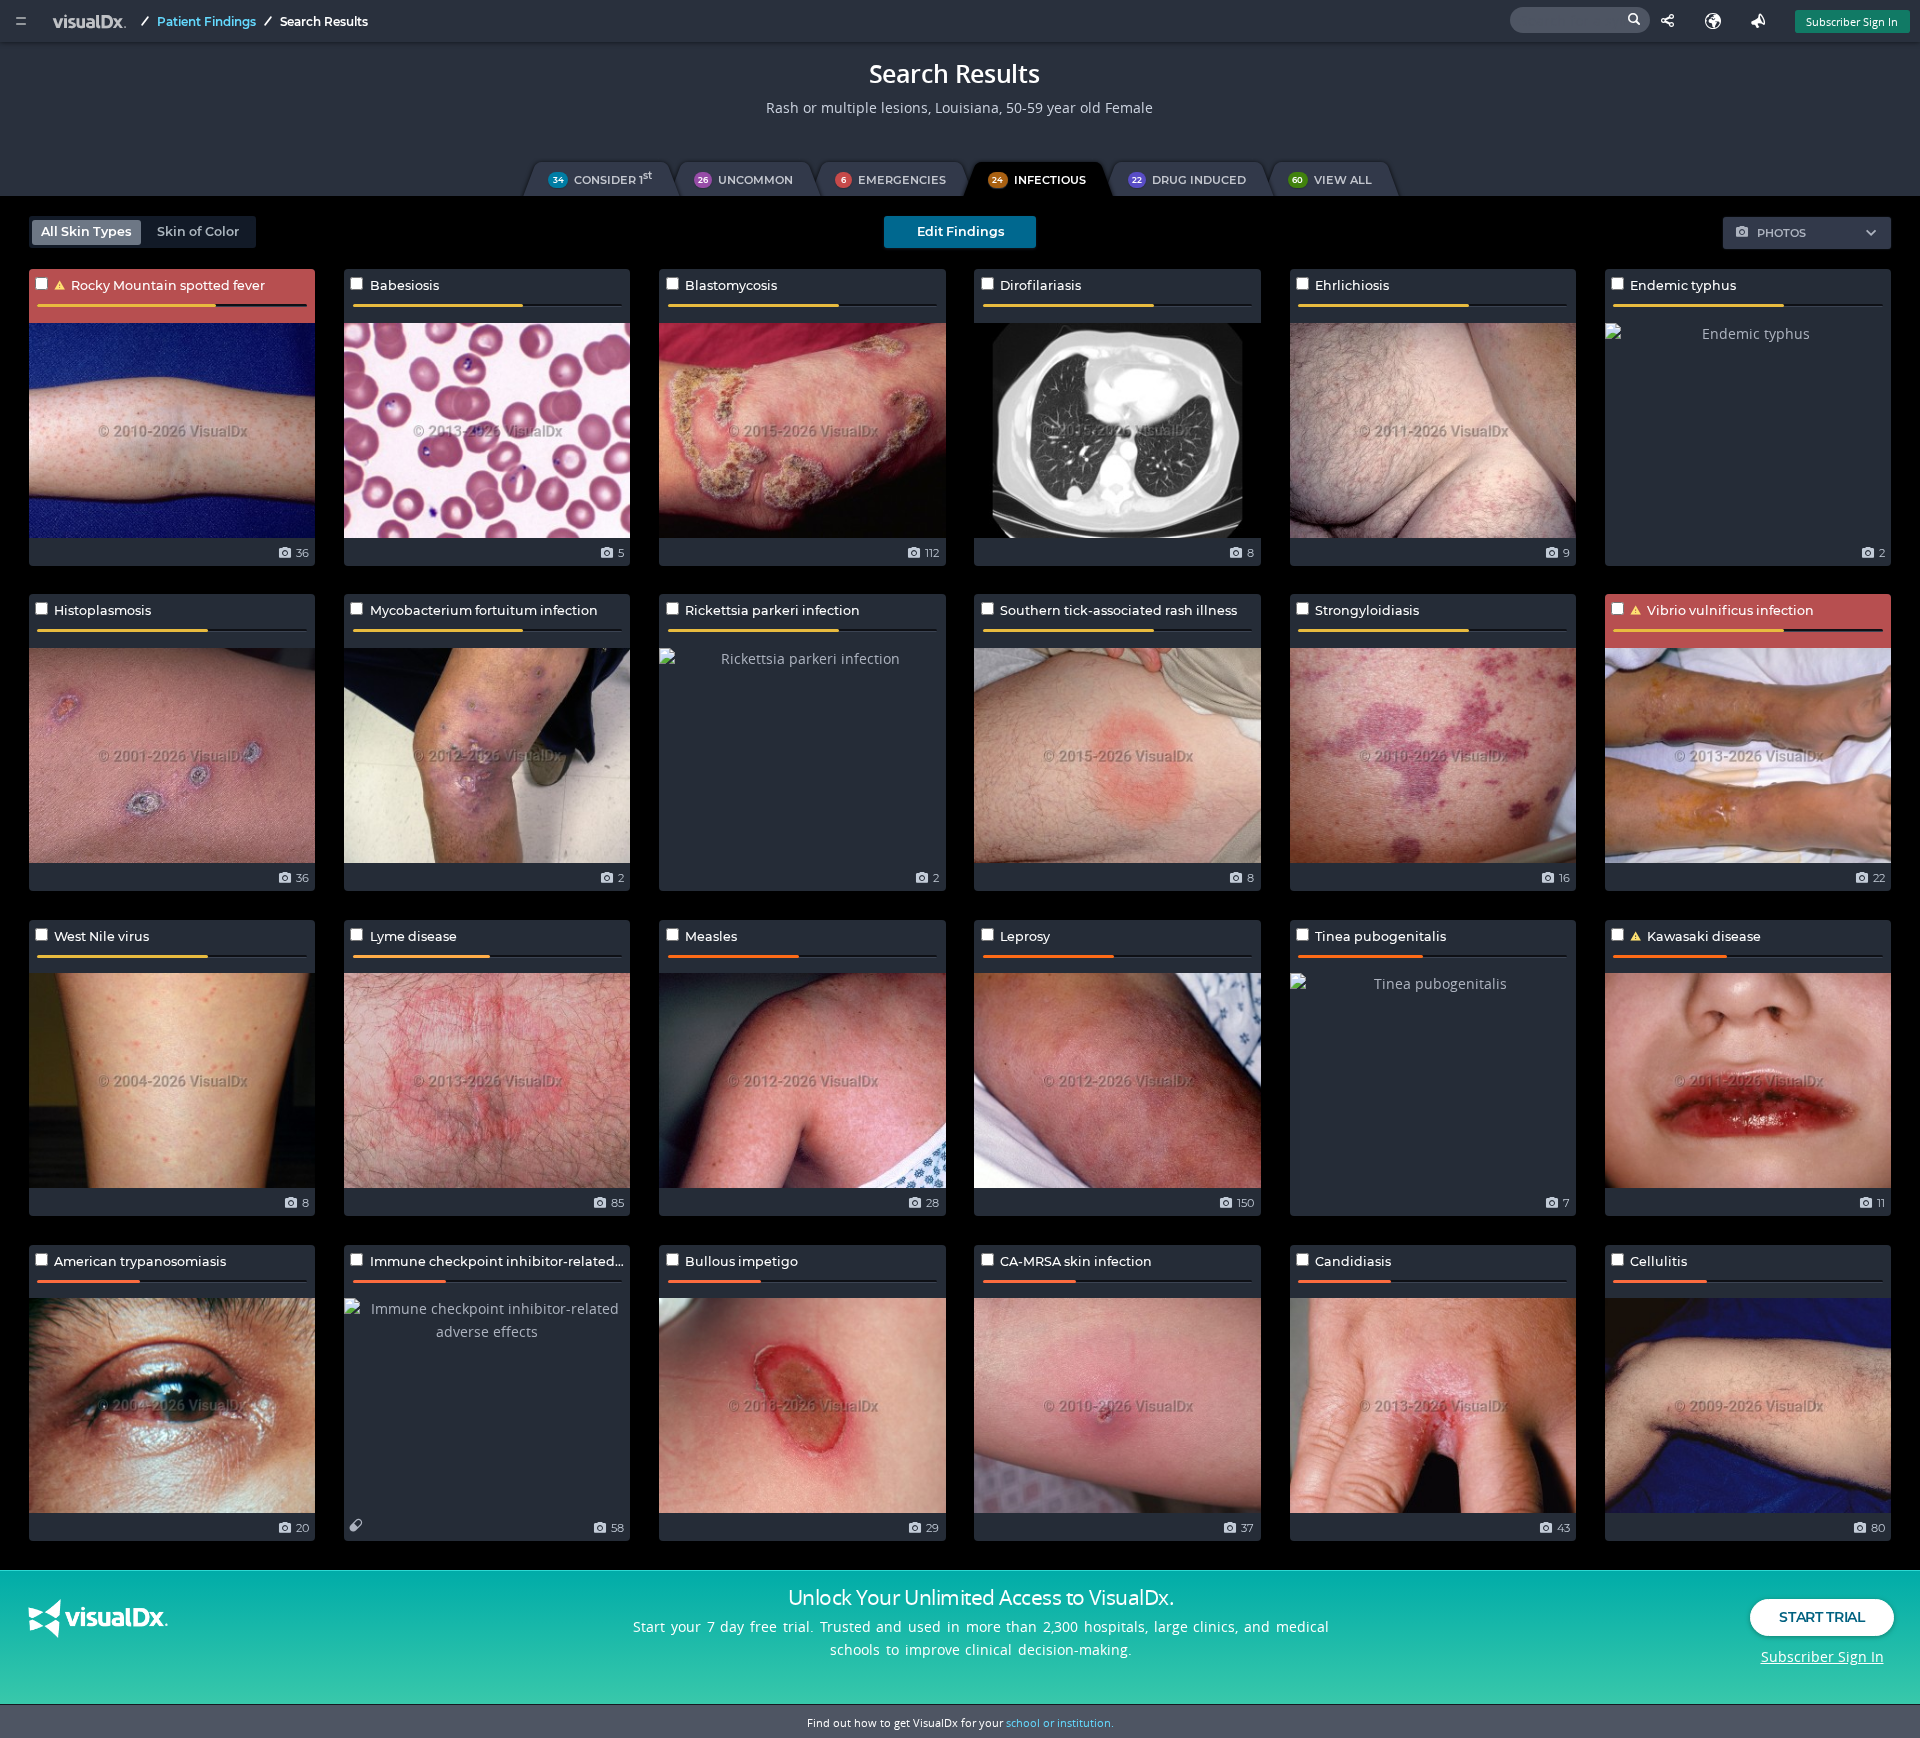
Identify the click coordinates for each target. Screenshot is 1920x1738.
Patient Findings (206, 21)
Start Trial (1821, 1617)
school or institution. (1060, 1722)
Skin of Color (198, 231)
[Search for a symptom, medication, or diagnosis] (1580, 20)
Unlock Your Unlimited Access (981, 1597)
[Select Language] (1717, 21)
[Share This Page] (1672, 21)
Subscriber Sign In (1852, 21)
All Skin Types (86, 231)
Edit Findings (960, 231)
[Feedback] (1762, 21)
